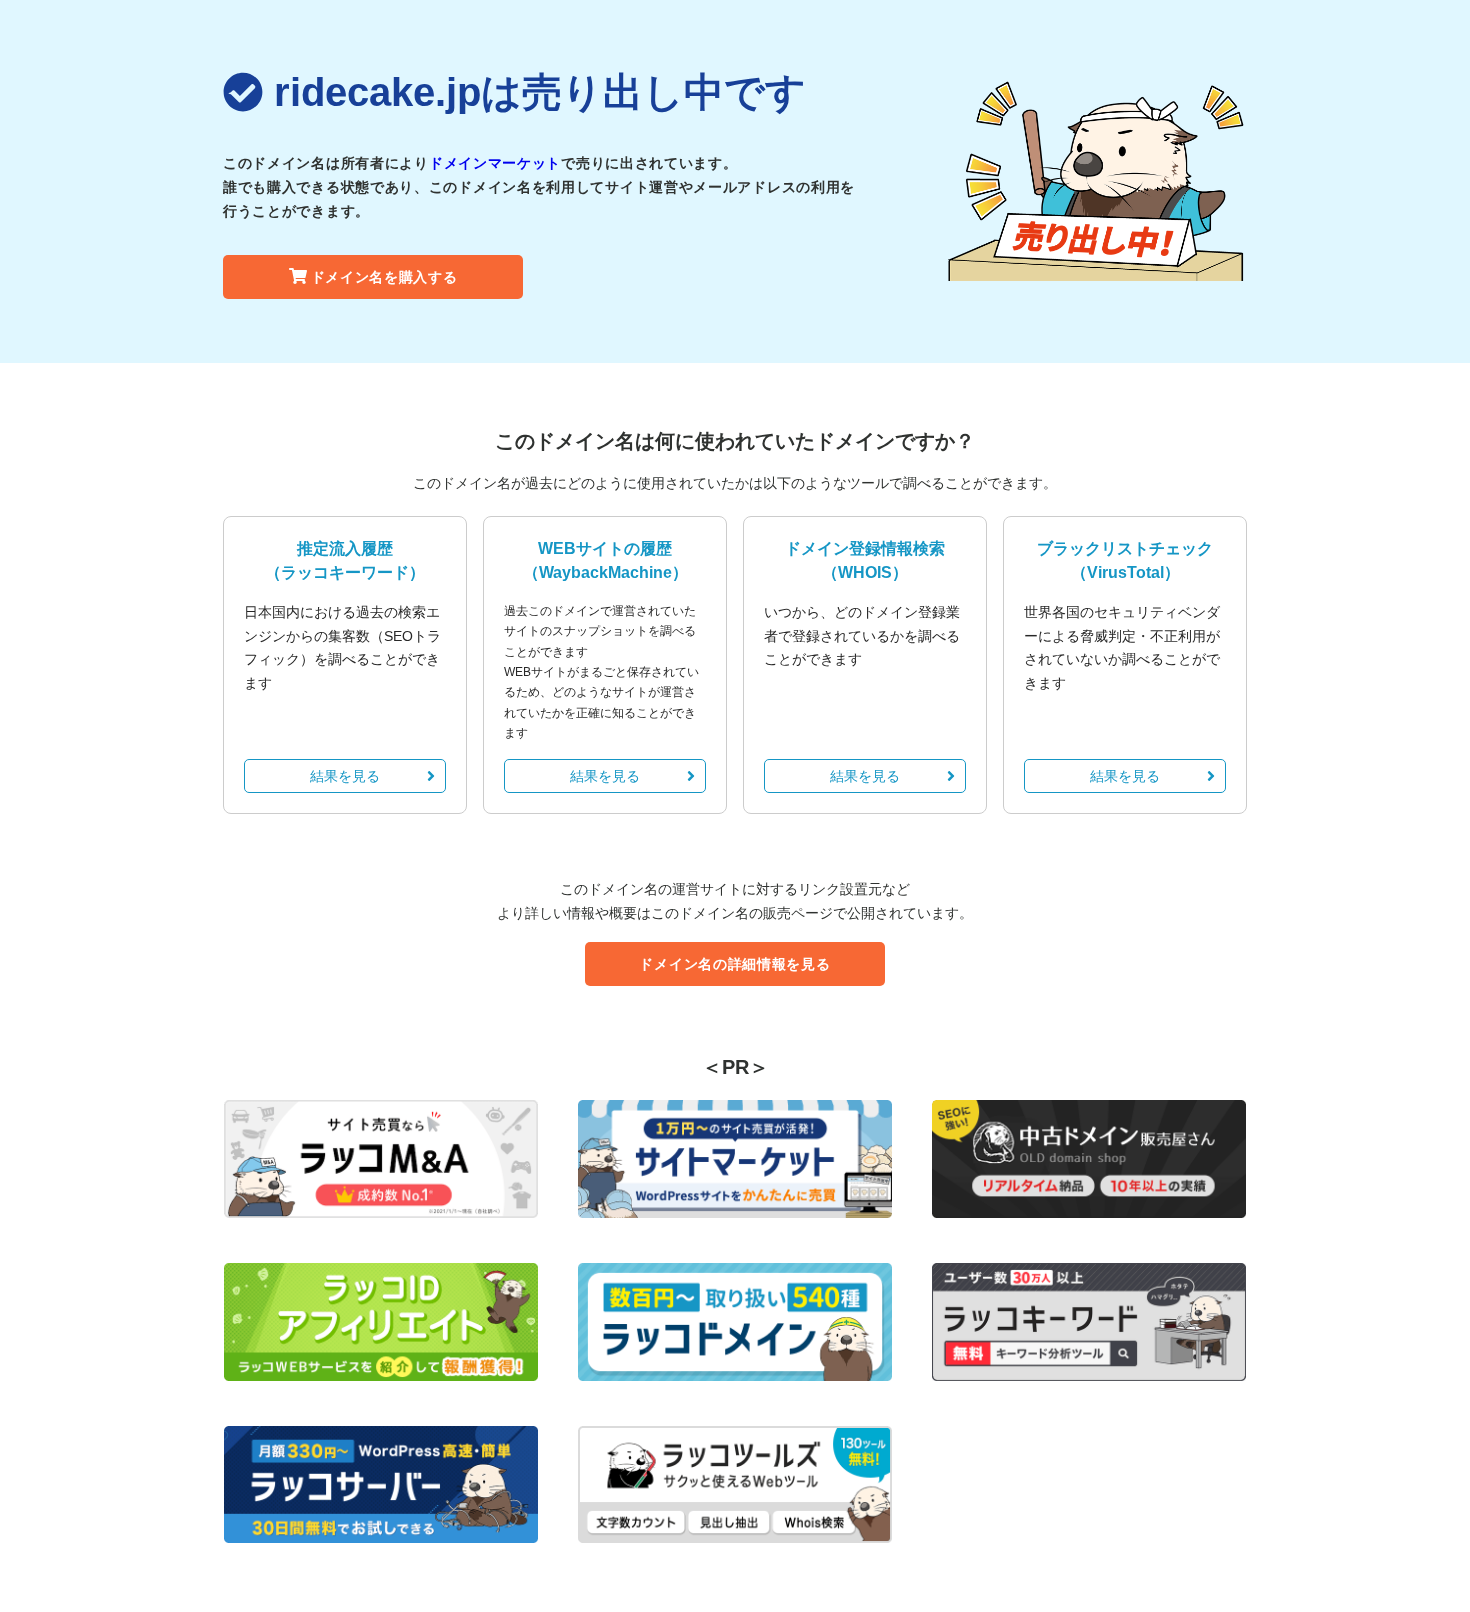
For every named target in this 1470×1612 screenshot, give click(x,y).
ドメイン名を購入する (384, 277)
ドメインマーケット (495, 163)
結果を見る (345, 776)
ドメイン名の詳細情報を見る (734, 964)
